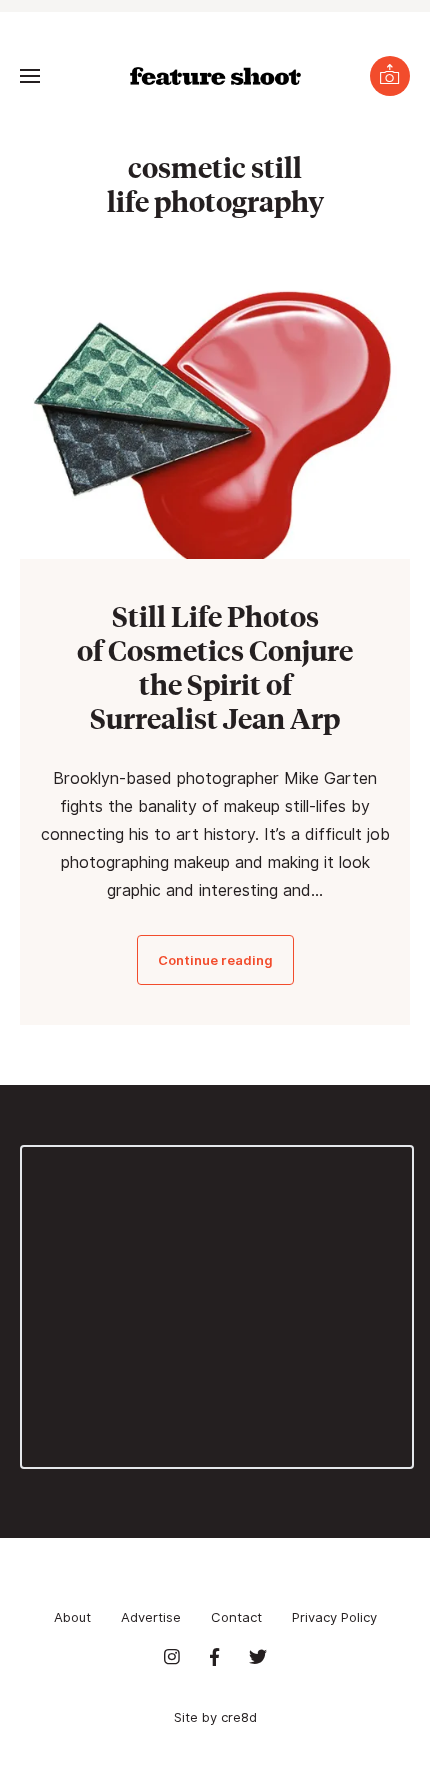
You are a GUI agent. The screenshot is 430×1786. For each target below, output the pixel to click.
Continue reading (215, 960)
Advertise (151, 1617)
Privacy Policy (334, 1617)
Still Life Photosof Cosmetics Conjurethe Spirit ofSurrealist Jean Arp (215, 666)
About (72, 1617)
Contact (236, 1617)
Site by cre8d (215, 1717)
